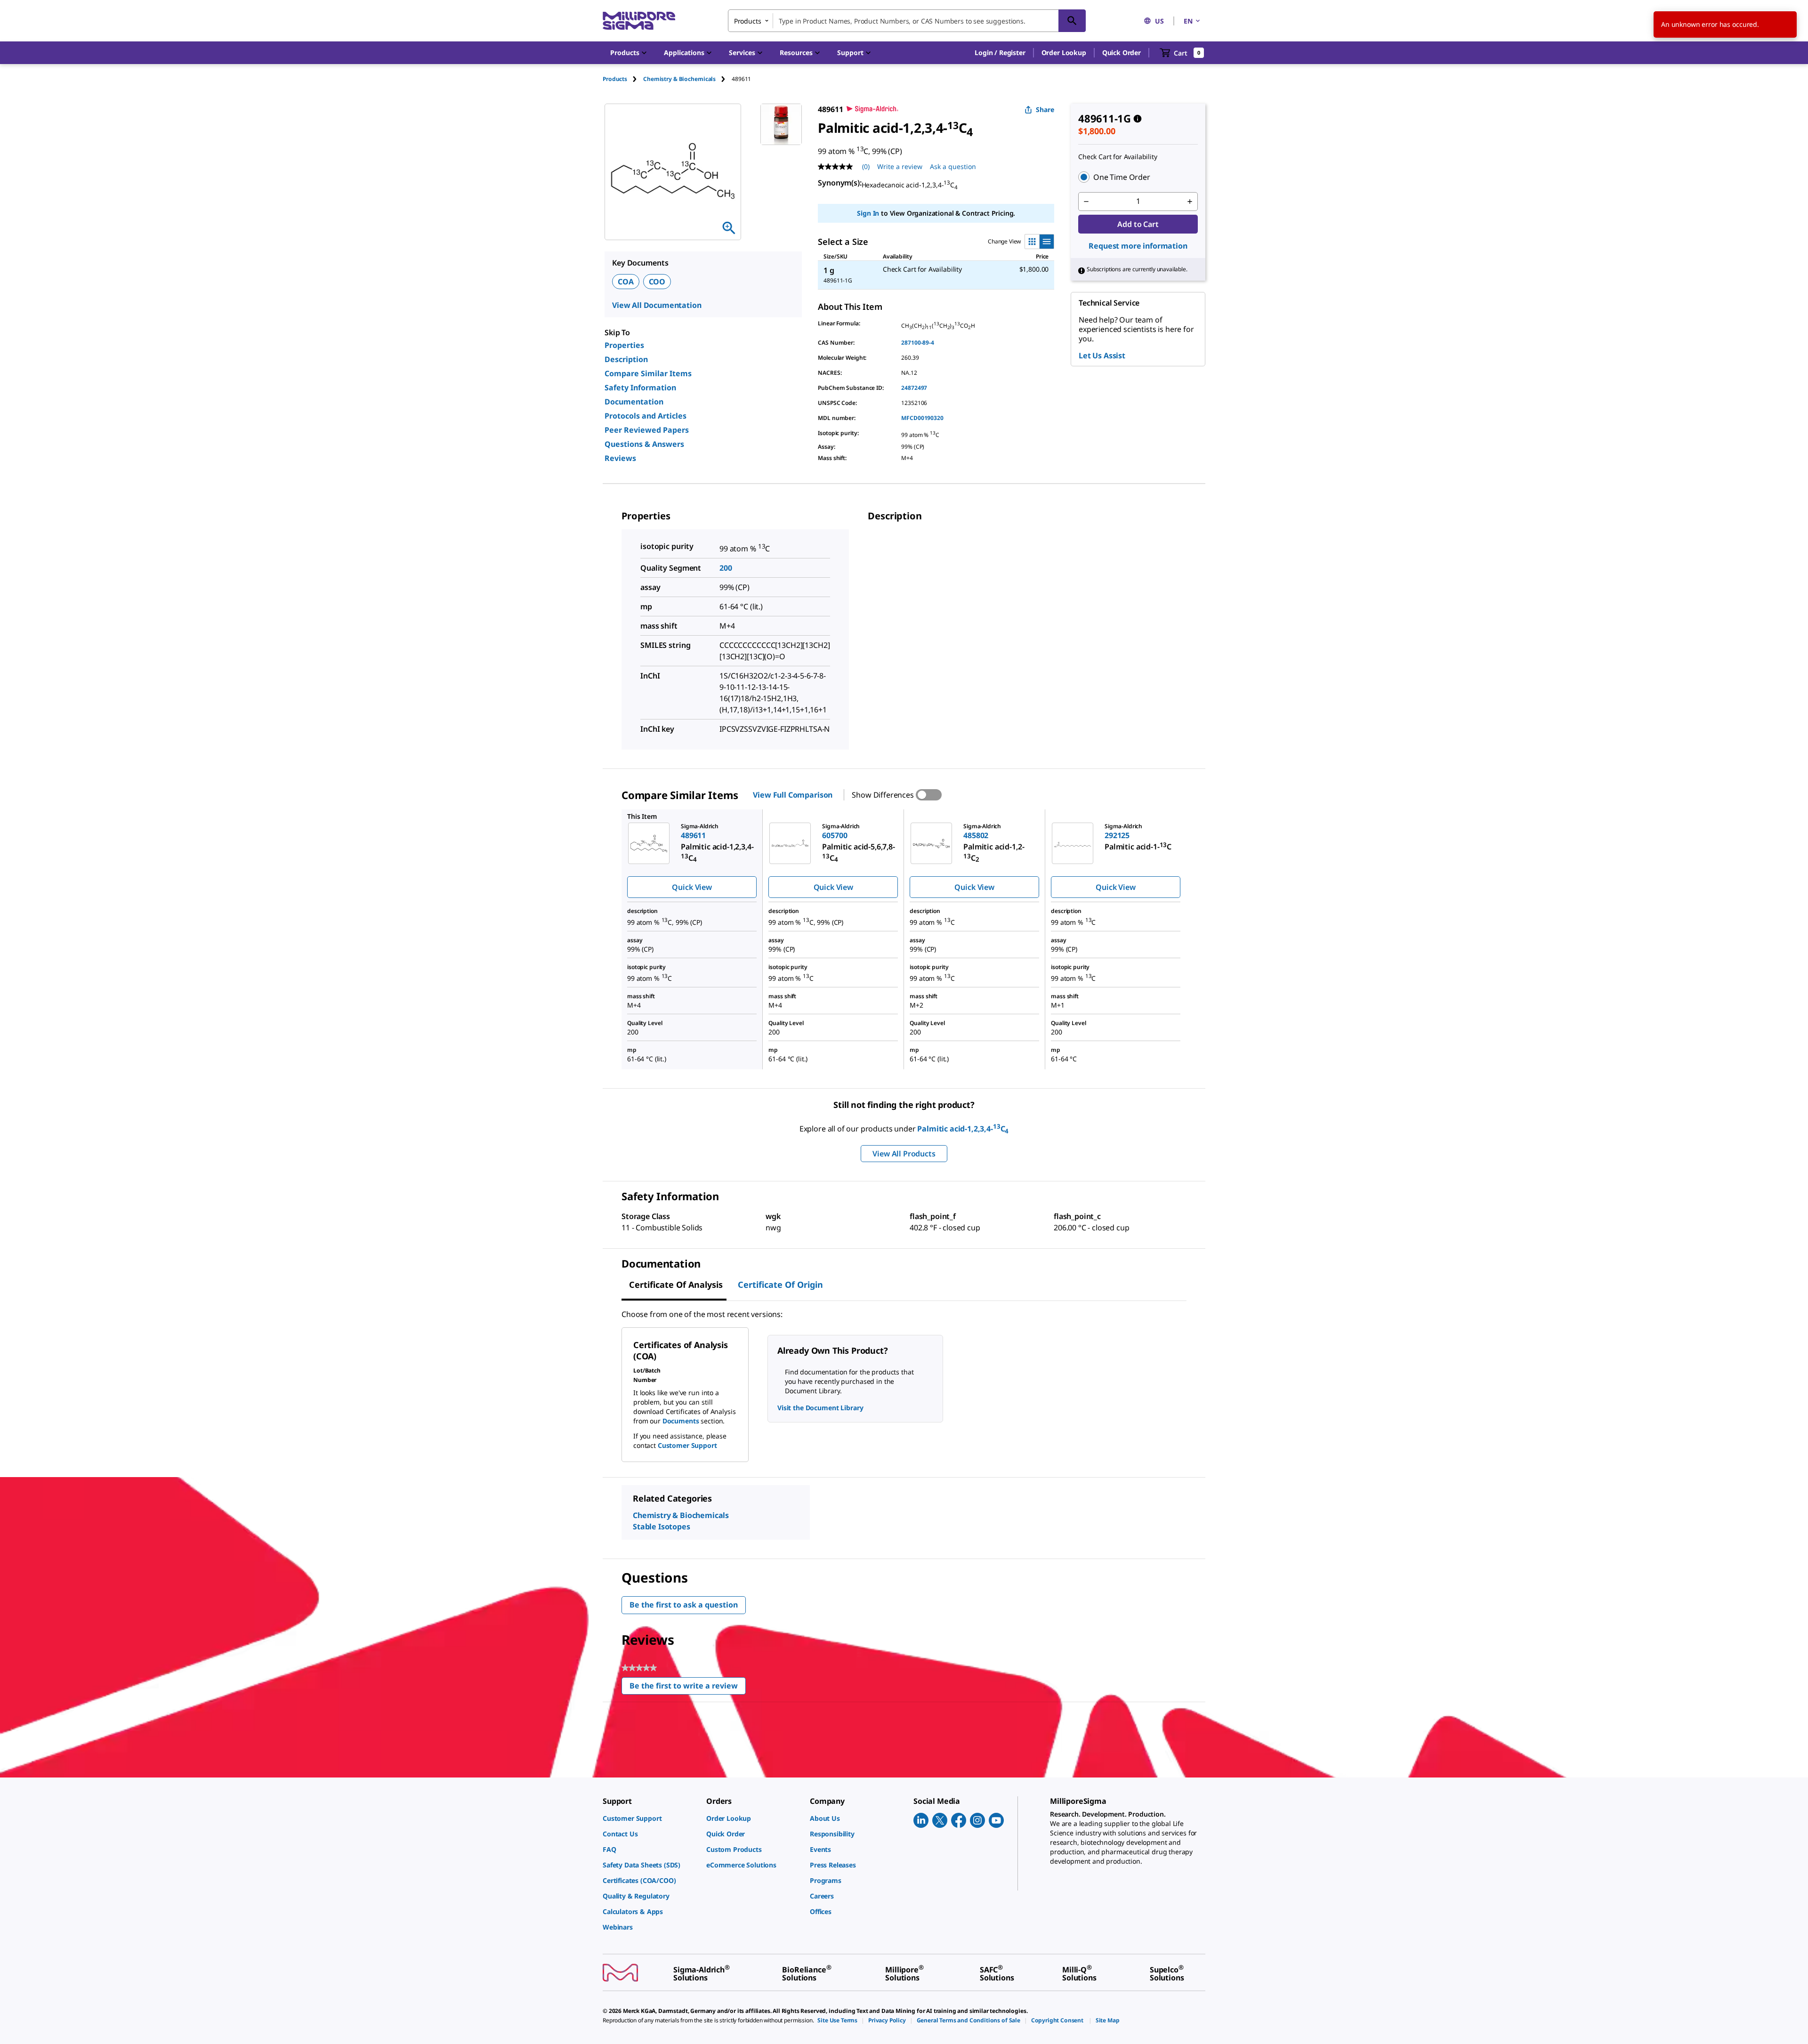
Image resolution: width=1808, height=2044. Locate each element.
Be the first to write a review (688, 1688)
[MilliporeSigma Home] (639, 21)
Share (1045, 109)
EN (1188, 21)
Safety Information (640, 388)
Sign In (868, 213)
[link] (650, 1818)
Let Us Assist (1102, 355)
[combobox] (907, 21)
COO (657, 282)
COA (626, 282)
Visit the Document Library (820, 1408)
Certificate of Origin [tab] (780, 1285)
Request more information (1138, 246)
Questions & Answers (644, 444)
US (1159, 21)
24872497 (914, 388)
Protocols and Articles (646, 416)
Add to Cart (1138, 224)
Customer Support (687, 1445)
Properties (624, 345)
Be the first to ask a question (684, 1605)
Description (626, 359)
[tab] (623, 79)
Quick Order (1122, 53)
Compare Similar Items (648, 373)
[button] (1000, 53)
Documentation (634, 402)
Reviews (620, 458)
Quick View (692, 887)
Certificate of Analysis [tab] (676, 1285)
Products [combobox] (748, 21)
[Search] (1072, 21)
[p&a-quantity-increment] (1190, 202)
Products (615, 79)
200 (726, 568)
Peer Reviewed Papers (647, 430)
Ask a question (953, 166)
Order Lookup (1064, 53)
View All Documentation (657, 305)
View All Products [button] (904, 1154)
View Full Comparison (793, 795)
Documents (681, 1421)
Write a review (900, 166)
